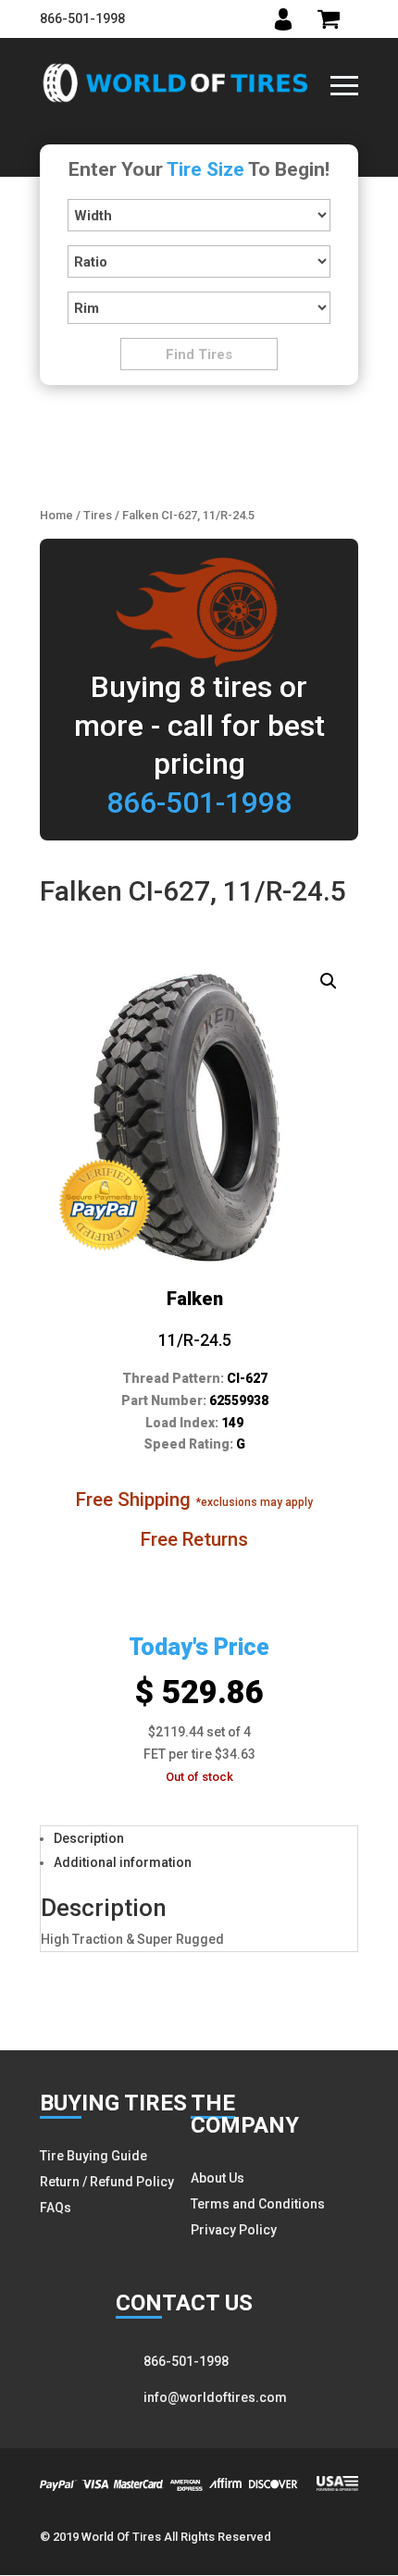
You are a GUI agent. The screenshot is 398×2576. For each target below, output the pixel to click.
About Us (218, 2178)
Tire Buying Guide (93, 2156)
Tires (98, 515)
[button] (329, 981)
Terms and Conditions (258, 2204)
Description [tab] (89, 1838)
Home (56, 515)
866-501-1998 (82, 19)
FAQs (56, 2208)
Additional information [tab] (123, 1862)
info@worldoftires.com (215, 2397)
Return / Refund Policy (107, 2182)
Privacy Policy (234, 2230)
